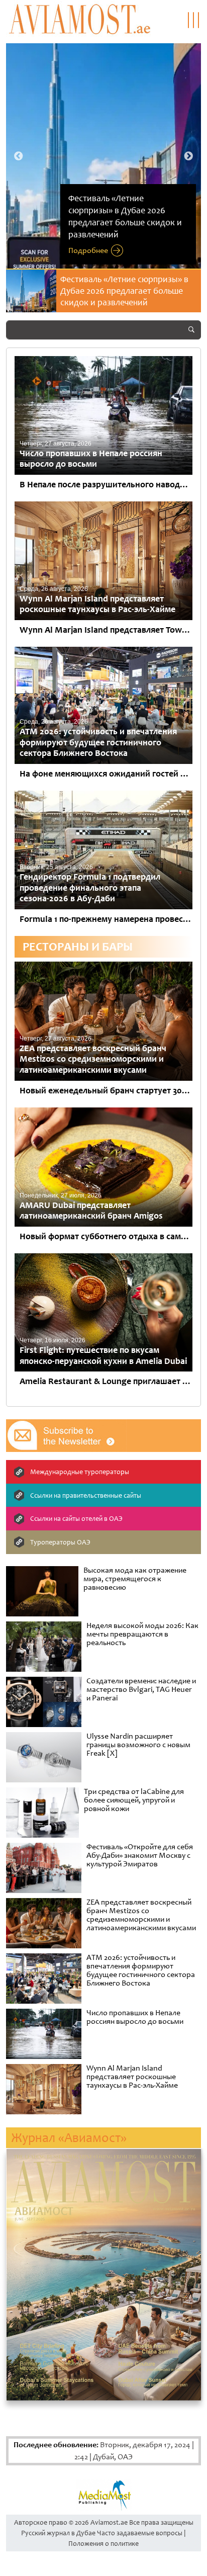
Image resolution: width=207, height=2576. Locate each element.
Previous (19, 156)
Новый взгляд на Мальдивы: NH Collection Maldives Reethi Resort (124, 285)
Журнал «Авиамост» (69, 2138)
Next (188, 156)
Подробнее (88, 250)
